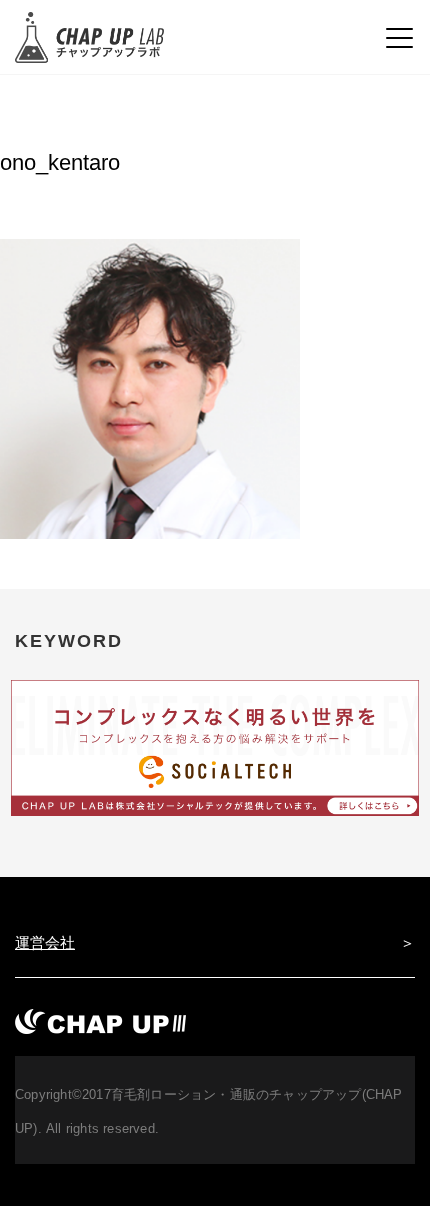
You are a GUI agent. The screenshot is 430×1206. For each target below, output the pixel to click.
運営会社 (45, 942)
